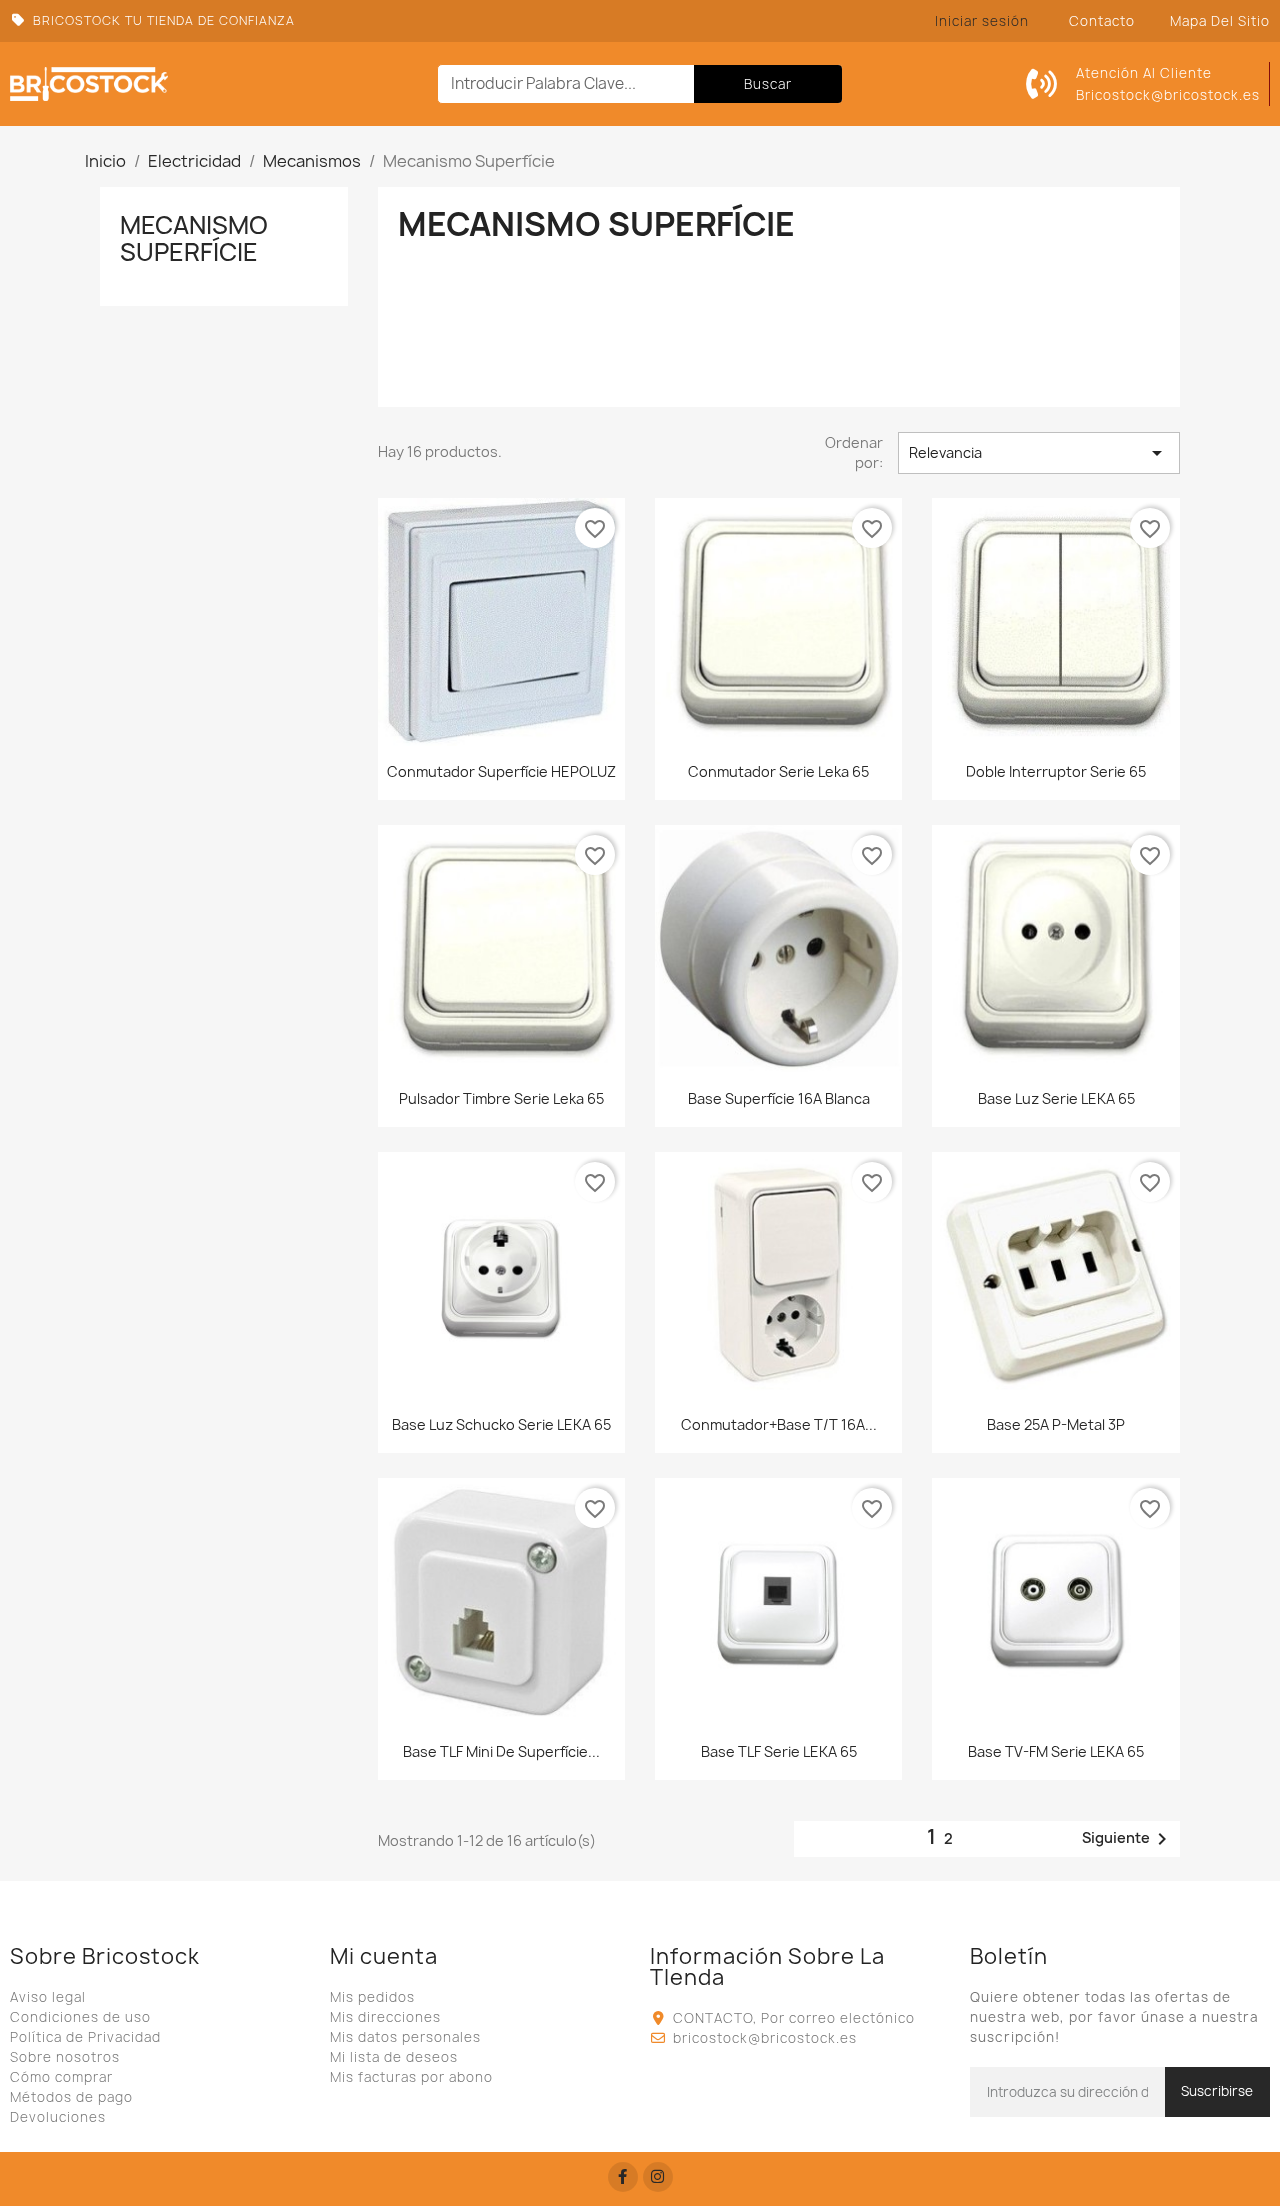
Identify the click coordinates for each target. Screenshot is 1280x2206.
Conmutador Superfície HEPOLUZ (501, 771)
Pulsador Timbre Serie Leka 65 (501, 1098)
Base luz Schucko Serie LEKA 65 (501, 1424)
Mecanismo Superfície (194, 238)
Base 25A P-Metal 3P (1056, 1424)
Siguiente (1128, 1839)
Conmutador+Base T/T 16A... (779, 1424)
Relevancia (1039, 453)
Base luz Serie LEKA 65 (1056, 1098)
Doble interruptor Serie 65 (1056, 771)
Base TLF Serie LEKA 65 (779, 1751)
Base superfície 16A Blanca (779, 1098)
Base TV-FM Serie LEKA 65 (1056, 1751)
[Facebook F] (623, 2177)
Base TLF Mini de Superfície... (501, 1751)
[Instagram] (658, 2177)
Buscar (768, 84)
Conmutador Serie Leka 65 (778, 771)
